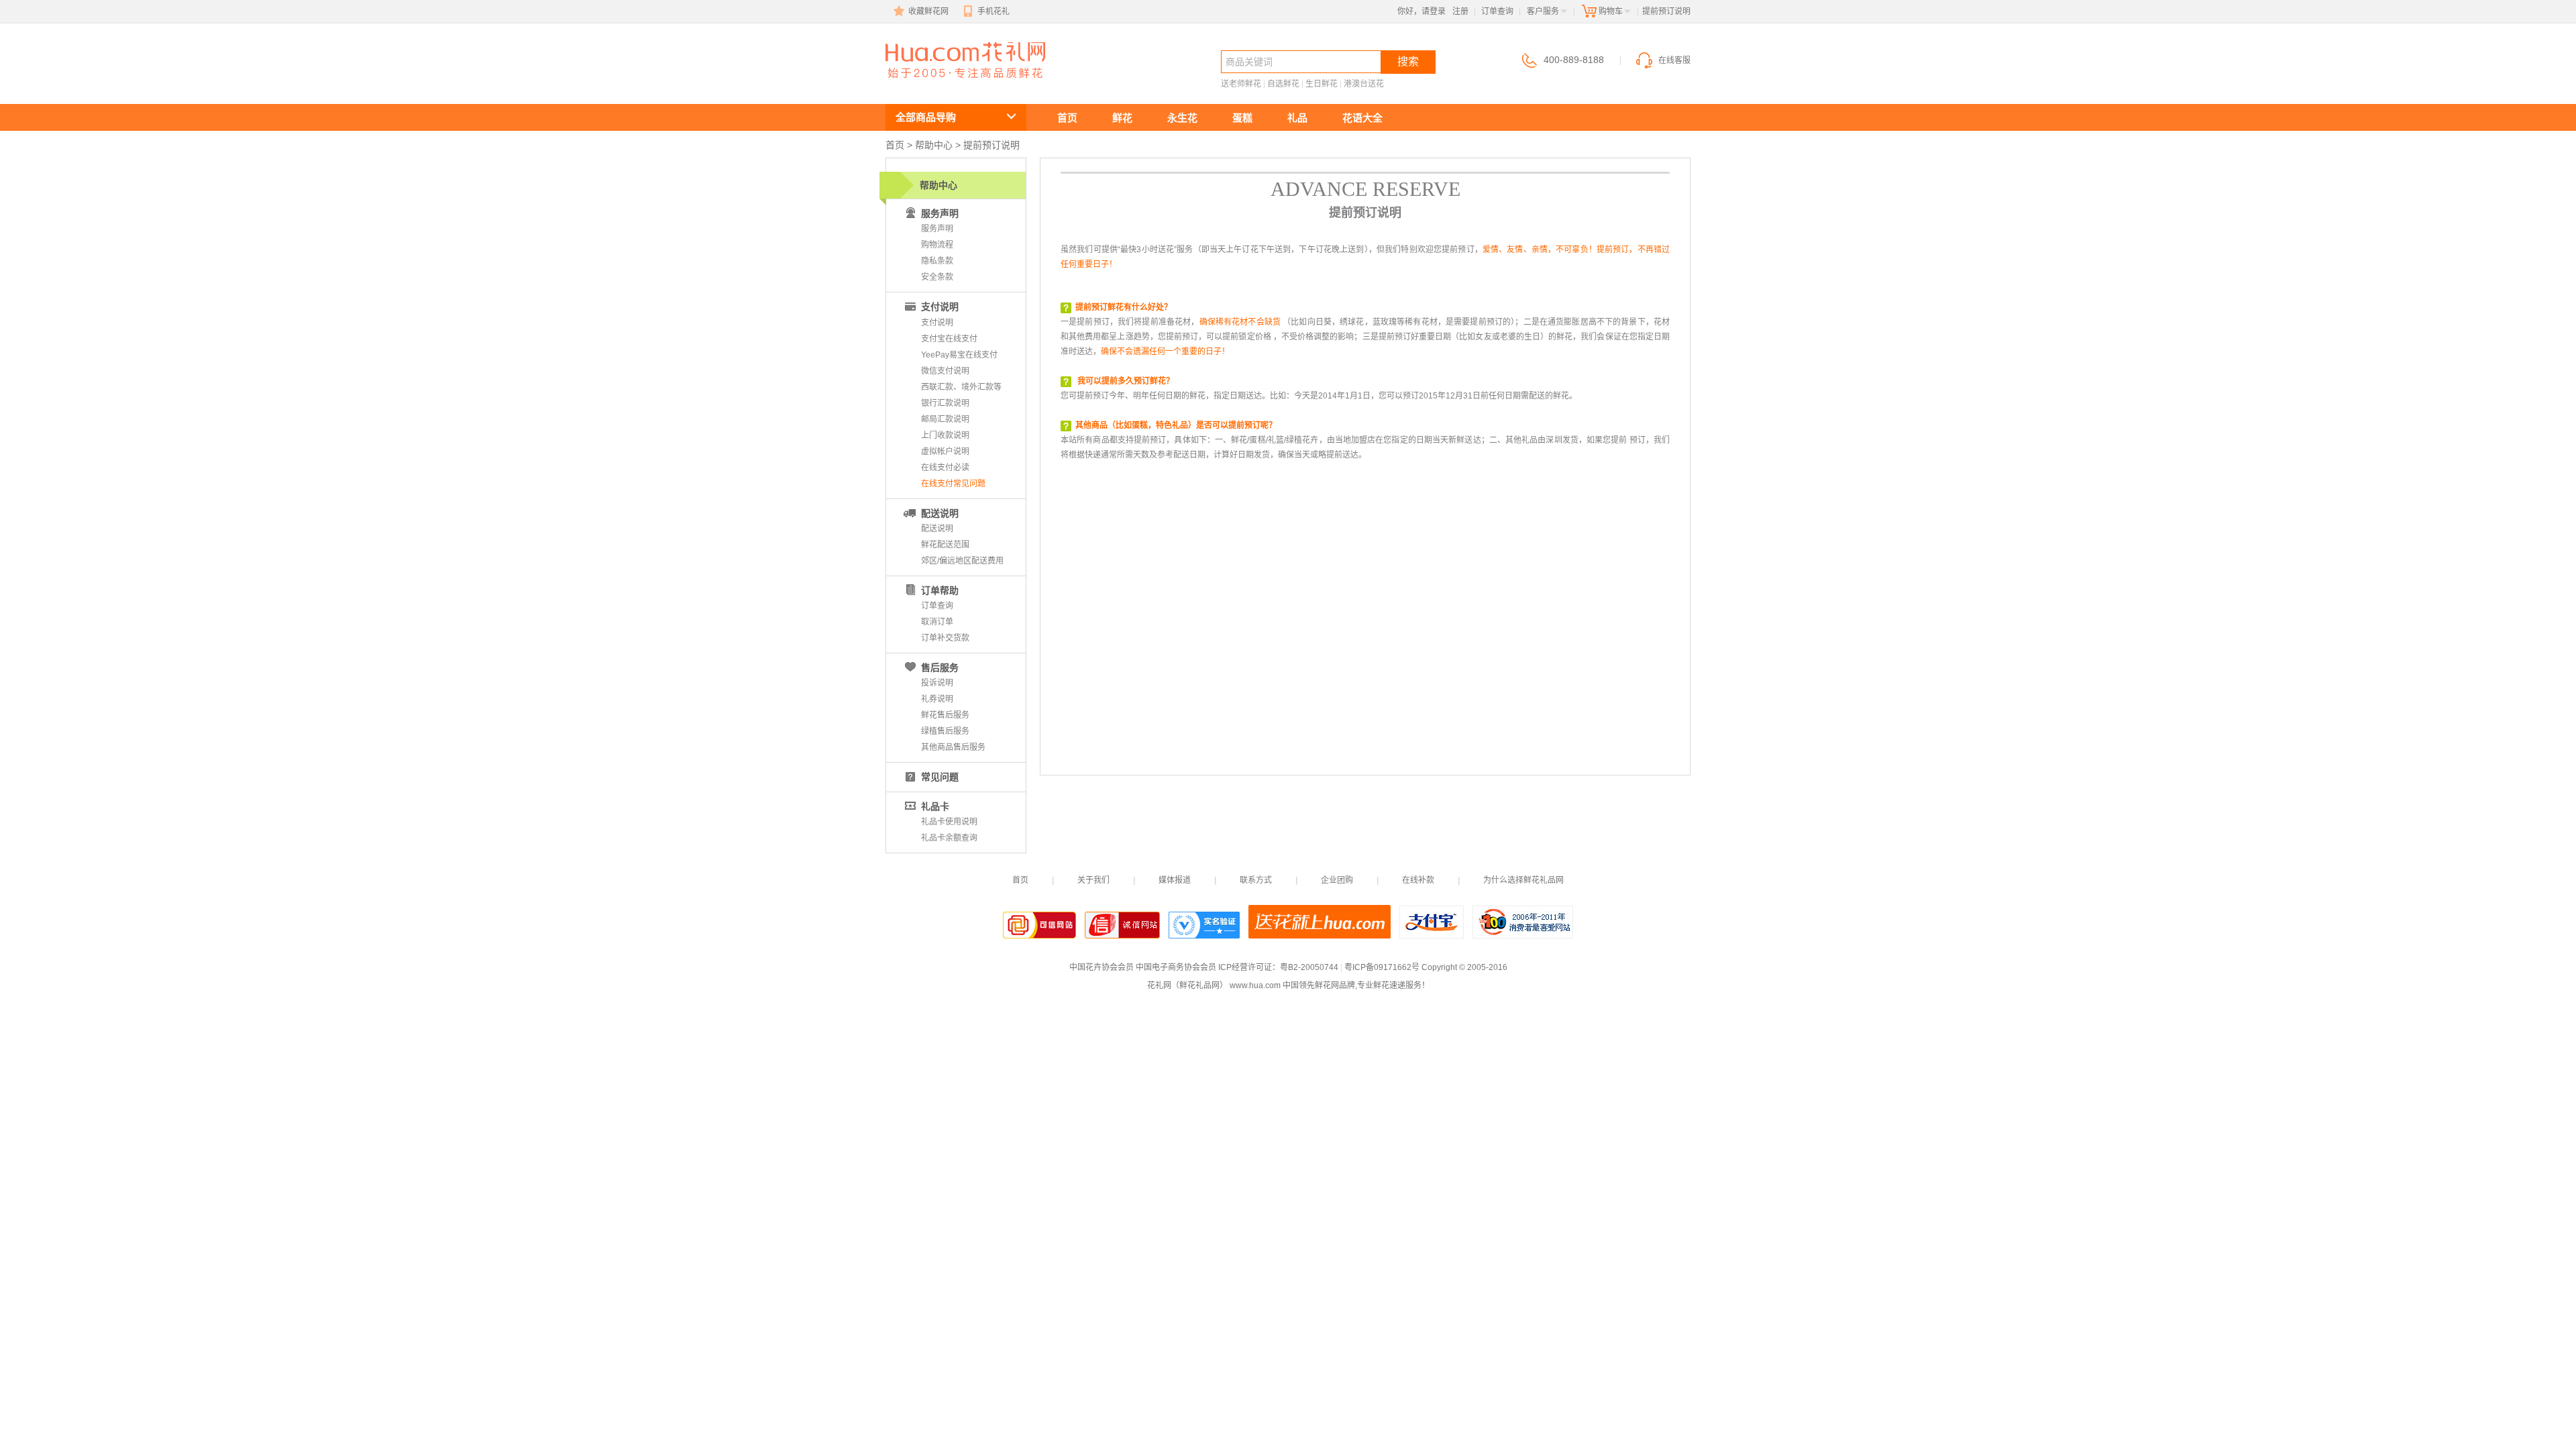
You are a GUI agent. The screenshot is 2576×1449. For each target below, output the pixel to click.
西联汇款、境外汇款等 (961, 387)
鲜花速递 (934, 85)
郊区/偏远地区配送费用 (962, 561)
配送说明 (940, 513)
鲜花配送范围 (945, 545)
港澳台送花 (1364, 84)
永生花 (1182, 118)
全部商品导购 (926, 117)
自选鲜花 (1283, 84)
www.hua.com (1255, 985)
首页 (1067, 118)
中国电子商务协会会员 (1176, 967)
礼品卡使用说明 (949, 822)
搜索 (1408, 61)
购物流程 (937, 245)
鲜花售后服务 (945, 715)
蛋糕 (1242, 118)
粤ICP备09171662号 (1382, 967)
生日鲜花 (1322, 84)
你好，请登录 (1421, 11)
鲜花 (1122, 118)
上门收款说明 (945, 435)
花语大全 (1362, 118)
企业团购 (1337, 880)
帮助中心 (934, 145)
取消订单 (937, 622)
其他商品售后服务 (953, 747)
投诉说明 (937, 683)
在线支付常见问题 (953, 484)
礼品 (1297, 118)
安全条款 (937, 277)
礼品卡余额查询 (949, 838)
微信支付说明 (945, 371)
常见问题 (940, 777)
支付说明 (940, 307)
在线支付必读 (945, 468)
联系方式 (1256, 880)
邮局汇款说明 (945, 419)
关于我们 (1093, 880)
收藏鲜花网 (928, 11)
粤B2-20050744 (1309, 967)
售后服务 (940, 667)
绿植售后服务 (945, 731)
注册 (1460, 11)
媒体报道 (1175, 880)
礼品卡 (935, 806)
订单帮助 (940, 590)
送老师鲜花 (1241, 84)
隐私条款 (937, 261)
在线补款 (1418, 880)
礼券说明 (937, 699)
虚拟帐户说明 (945, 451)
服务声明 (937, 229)
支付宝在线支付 (949, 339)
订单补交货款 (945, 638)
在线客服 (1674, 60)
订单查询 (1497, 11)
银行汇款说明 (945, 403)
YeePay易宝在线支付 (959, 355)
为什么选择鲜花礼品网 (1523, 880)
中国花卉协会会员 (1102, 967)
